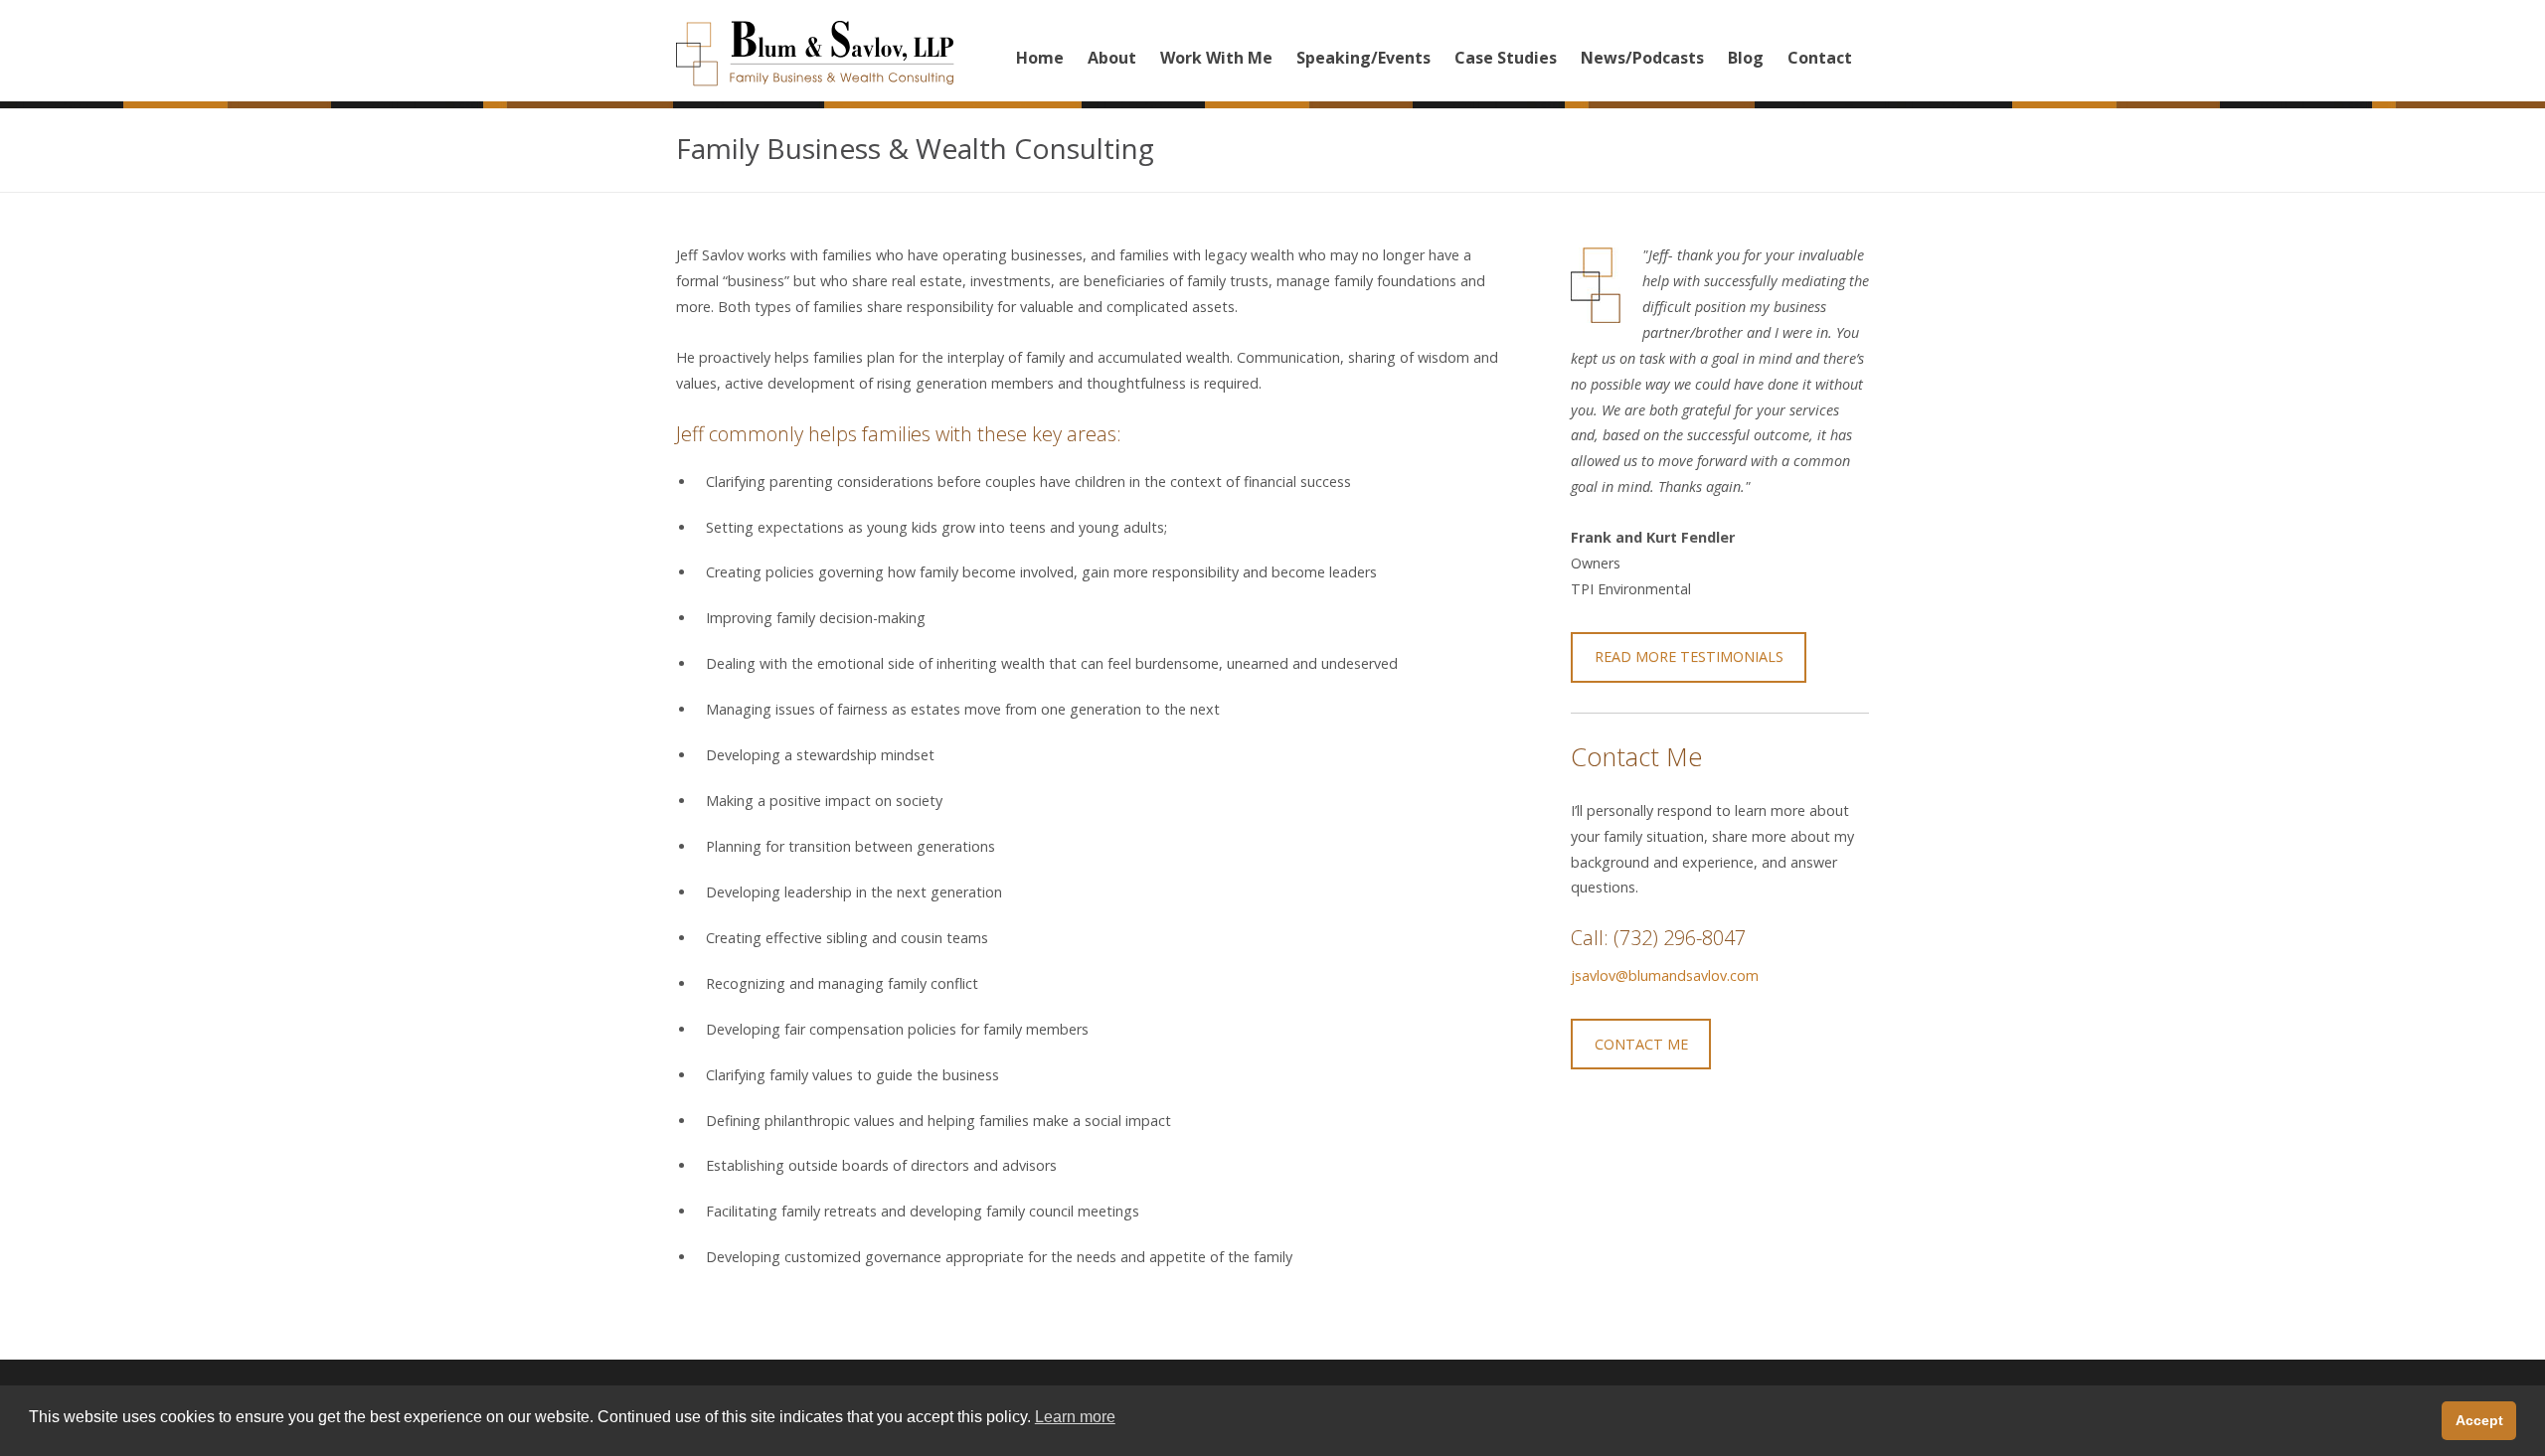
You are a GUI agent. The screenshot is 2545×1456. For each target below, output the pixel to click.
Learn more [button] (1075, 1417)
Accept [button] (2479, 1420)
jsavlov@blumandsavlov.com (1665, 975)
